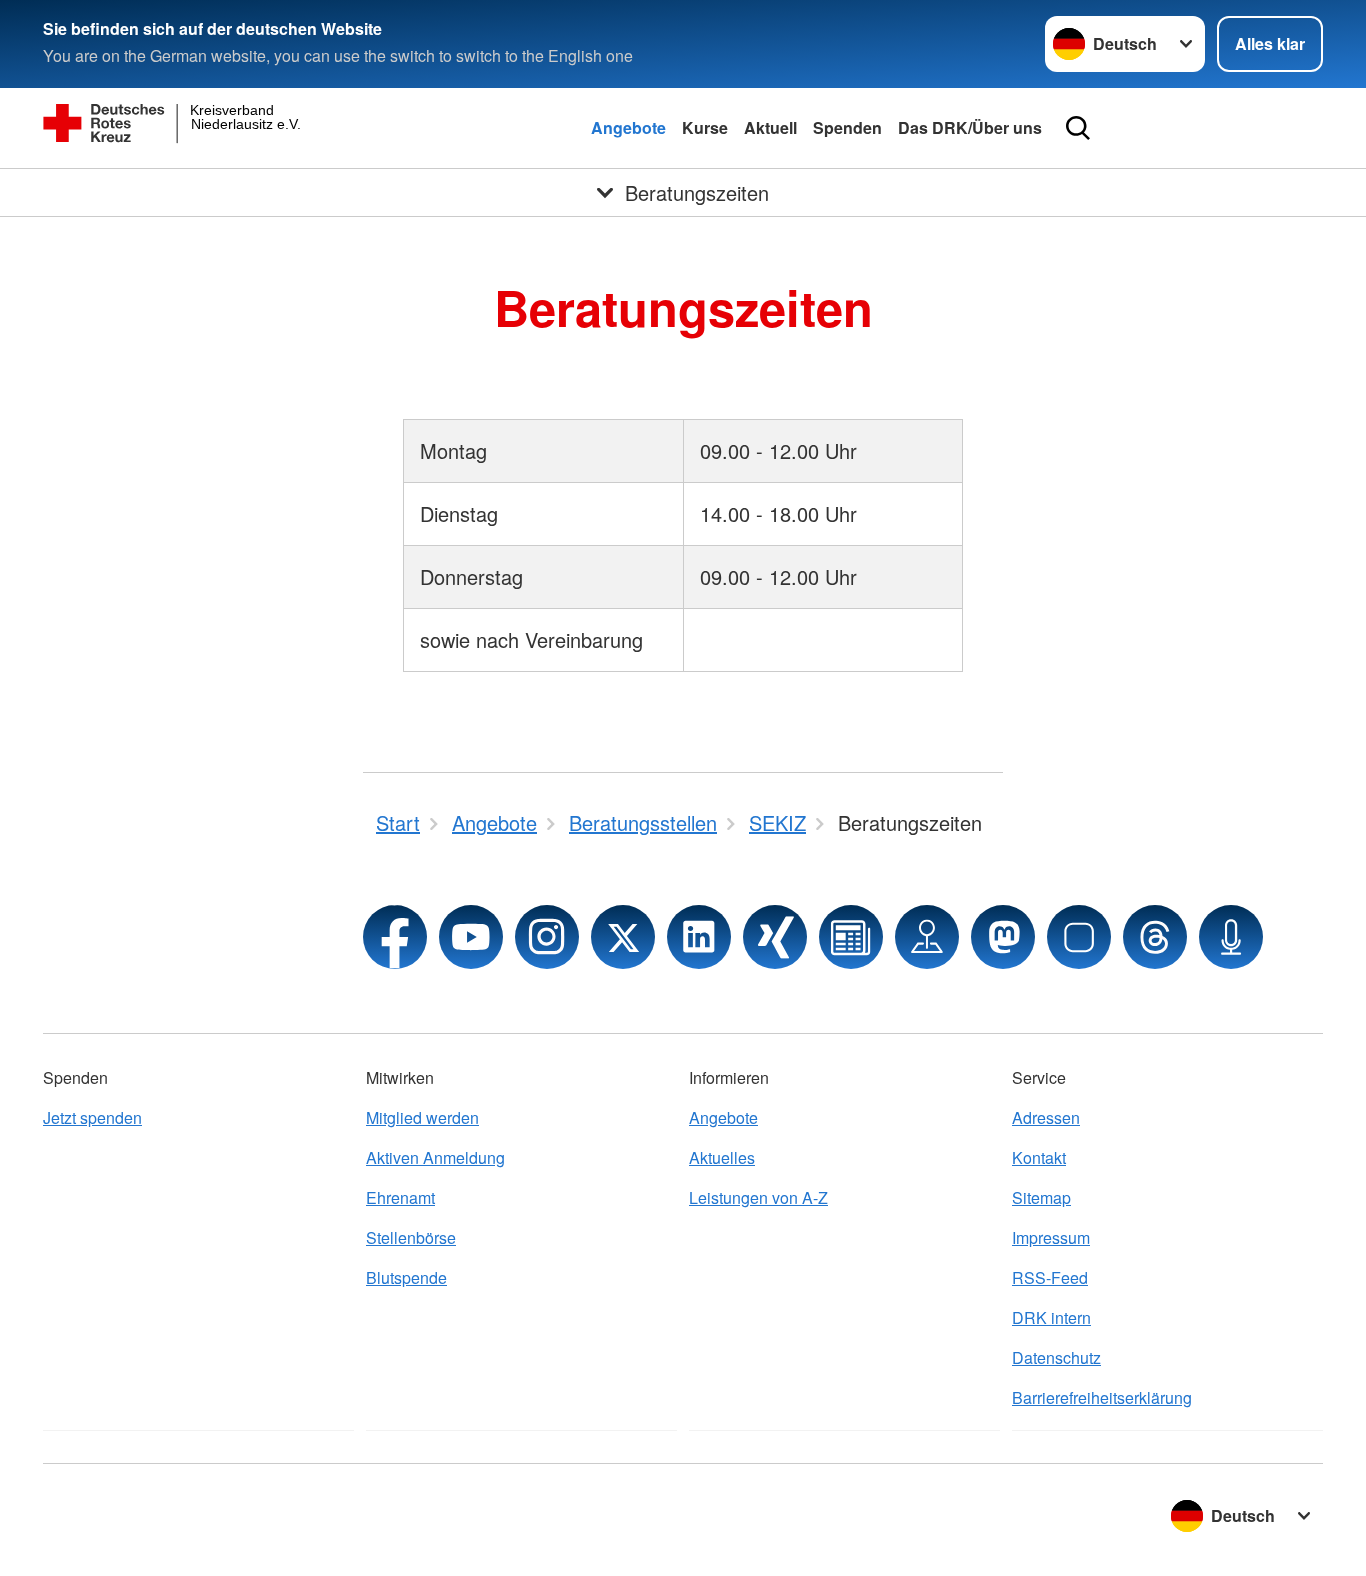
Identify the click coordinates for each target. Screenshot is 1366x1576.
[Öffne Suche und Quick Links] (1078, 128)
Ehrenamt (400, 1197)
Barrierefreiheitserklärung (1102, 1397)
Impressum (1051, 1237)
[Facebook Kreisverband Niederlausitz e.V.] (395, 937)
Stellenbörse (411, 1237)
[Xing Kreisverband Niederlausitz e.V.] (775, 937)
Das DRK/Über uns (970, 127)
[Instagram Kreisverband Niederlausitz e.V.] (547, 937)
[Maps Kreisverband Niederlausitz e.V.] (927, 937)
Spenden (847, 127)
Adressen (1046, 1117)
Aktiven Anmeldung (435, 1157)
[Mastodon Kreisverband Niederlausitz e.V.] (1003, 937)
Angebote (628, 127)
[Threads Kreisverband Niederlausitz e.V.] (1155, 937)
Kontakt (1039, 1157)
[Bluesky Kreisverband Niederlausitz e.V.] (1079, 937)
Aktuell (770, 127)
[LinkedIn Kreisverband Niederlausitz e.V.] (699, 937)
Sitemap (1041, 1197)
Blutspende (406, 1277)
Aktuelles (722, 1157)
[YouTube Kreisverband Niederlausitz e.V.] (471, 937)
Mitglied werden (422, 1117)
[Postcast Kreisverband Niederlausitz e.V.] (1231, 937)
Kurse (705, 127)
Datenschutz (1056, 1357)
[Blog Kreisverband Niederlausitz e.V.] (851, 937)
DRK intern (1051, 1317)
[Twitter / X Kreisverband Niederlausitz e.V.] (623, 937)
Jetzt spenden (92, 1117)
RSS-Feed (1050, 1277)
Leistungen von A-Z (758, 1197)
